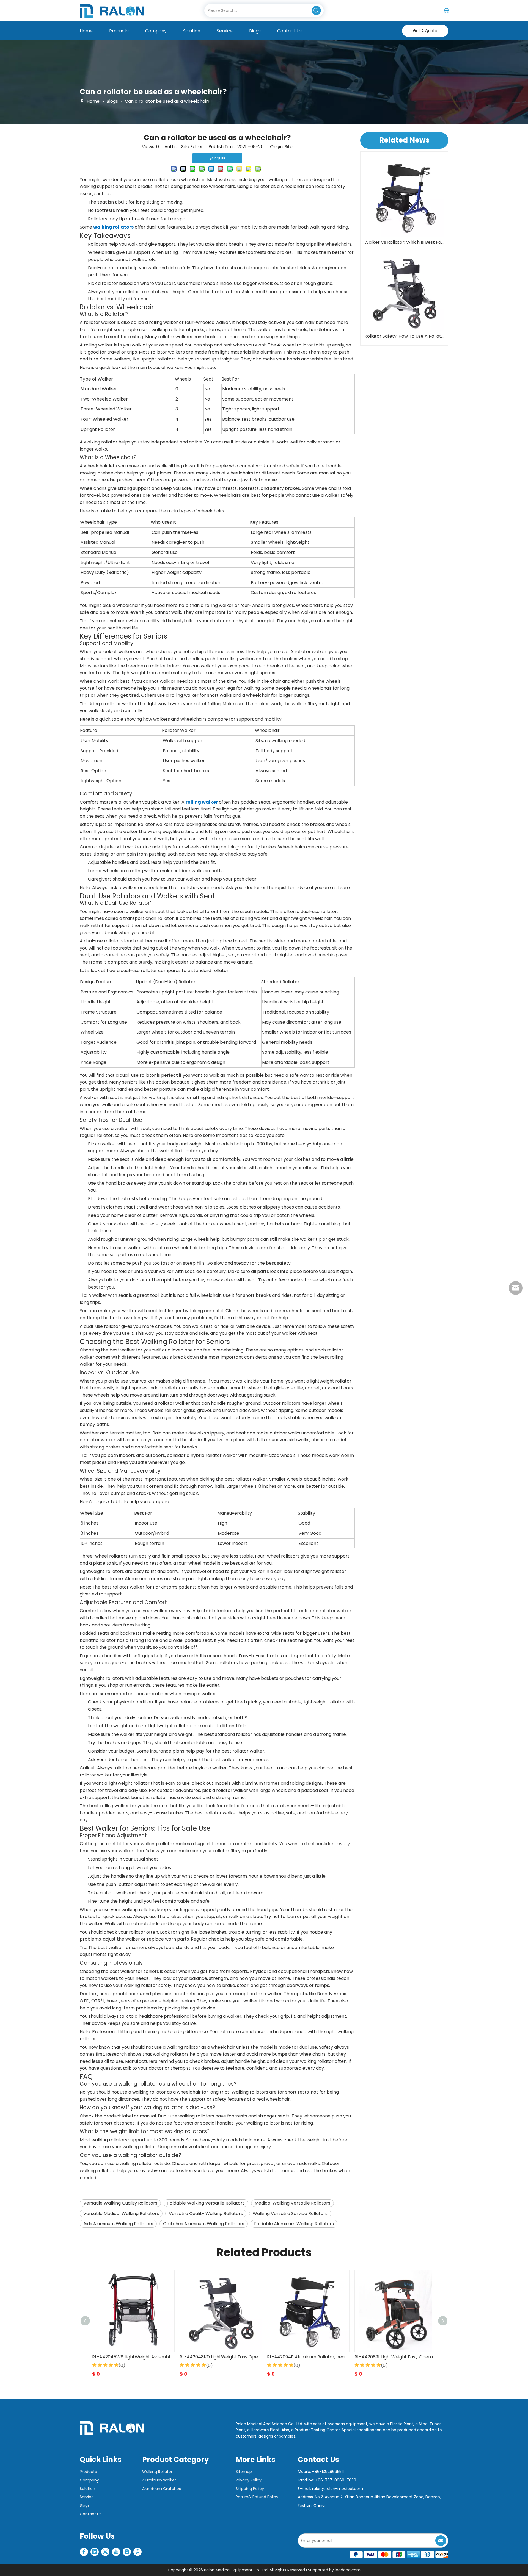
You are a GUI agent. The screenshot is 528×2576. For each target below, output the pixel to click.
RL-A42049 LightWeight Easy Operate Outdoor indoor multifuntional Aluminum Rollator (133, 2357)
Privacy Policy (249, 2480)
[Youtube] (116, 2552)
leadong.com (348, 2570)
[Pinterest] (137, 2552)
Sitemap (244, 2472)
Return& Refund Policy (257, 2497)
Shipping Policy (250, 2489)
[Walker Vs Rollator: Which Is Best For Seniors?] (404, 197)
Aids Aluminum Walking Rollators (118, 2224)
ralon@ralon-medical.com (338, 2489)
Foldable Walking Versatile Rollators (206, 2203)
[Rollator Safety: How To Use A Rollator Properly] (404, 291)
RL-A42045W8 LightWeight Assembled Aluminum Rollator (308, 2357)
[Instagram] (127, 2552)
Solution (87, 2489)
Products (88, 2472)
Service (87, 2497)
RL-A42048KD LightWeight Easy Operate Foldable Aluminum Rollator (395, 2357)
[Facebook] (84, 2552)
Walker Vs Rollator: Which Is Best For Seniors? (404, 242)
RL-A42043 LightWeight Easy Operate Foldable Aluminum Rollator (221, 2357)
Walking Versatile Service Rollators (290, 2213)
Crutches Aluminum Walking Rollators (204, 2224)
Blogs (85, 2505)
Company (89, 2480)
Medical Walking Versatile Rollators (292, 2203)
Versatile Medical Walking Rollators (121, 2213)
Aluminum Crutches (162, 2489)
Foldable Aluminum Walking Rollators (294, 2224)
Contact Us (91, 2514)
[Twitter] (105, 2552)
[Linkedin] (95, 2552)
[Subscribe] (441, 2541)
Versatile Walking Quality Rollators (120, 2203)
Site (289, 147)
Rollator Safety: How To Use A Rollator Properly (404, 336)
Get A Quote (425, 31)
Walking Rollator (157, 2472)
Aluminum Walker (159, 2480)
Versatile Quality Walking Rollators (206, 2213)
